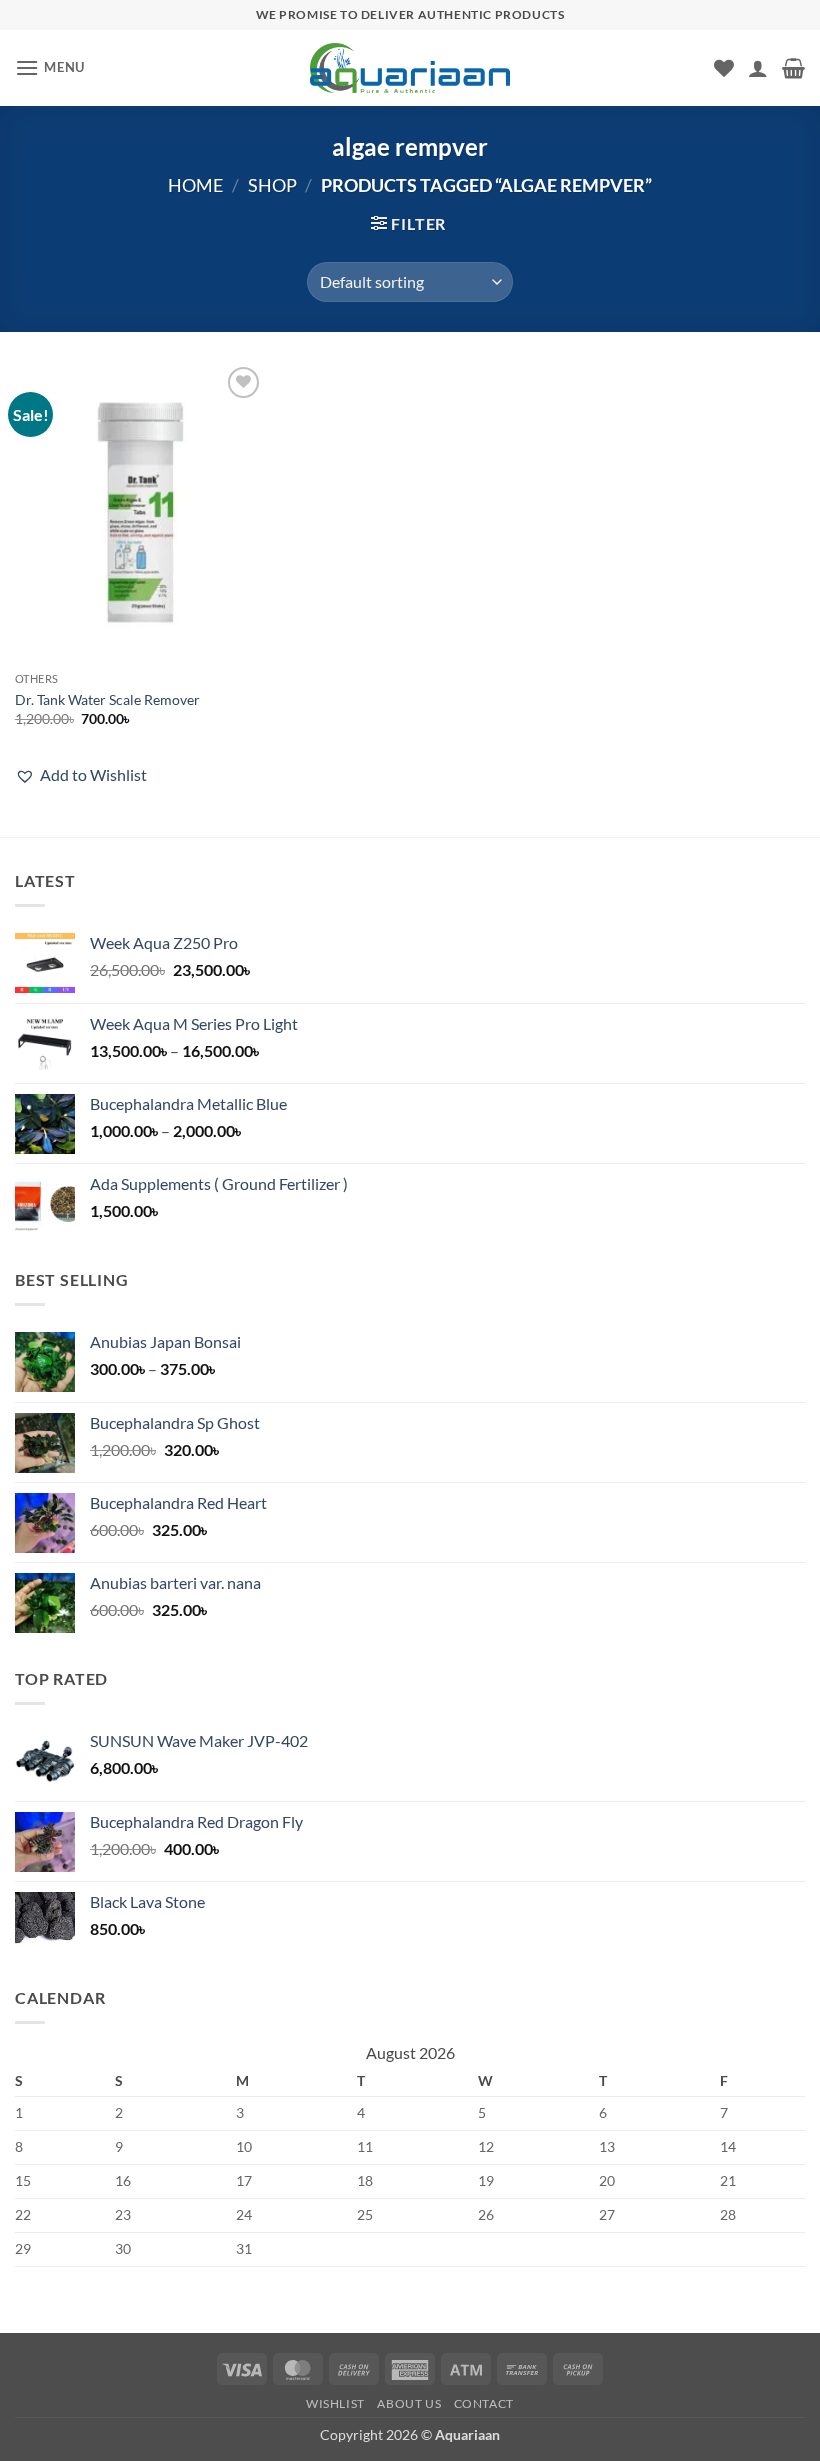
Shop (272, 185)
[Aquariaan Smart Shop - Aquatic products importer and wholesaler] (410, 68)
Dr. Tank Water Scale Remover (107, 699)
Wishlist (335, 2403)
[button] (50, 67)
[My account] (758, 68)
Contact (484, 2403)
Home (195, 185)
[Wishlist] (724, 68)
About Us (409, 2403)
